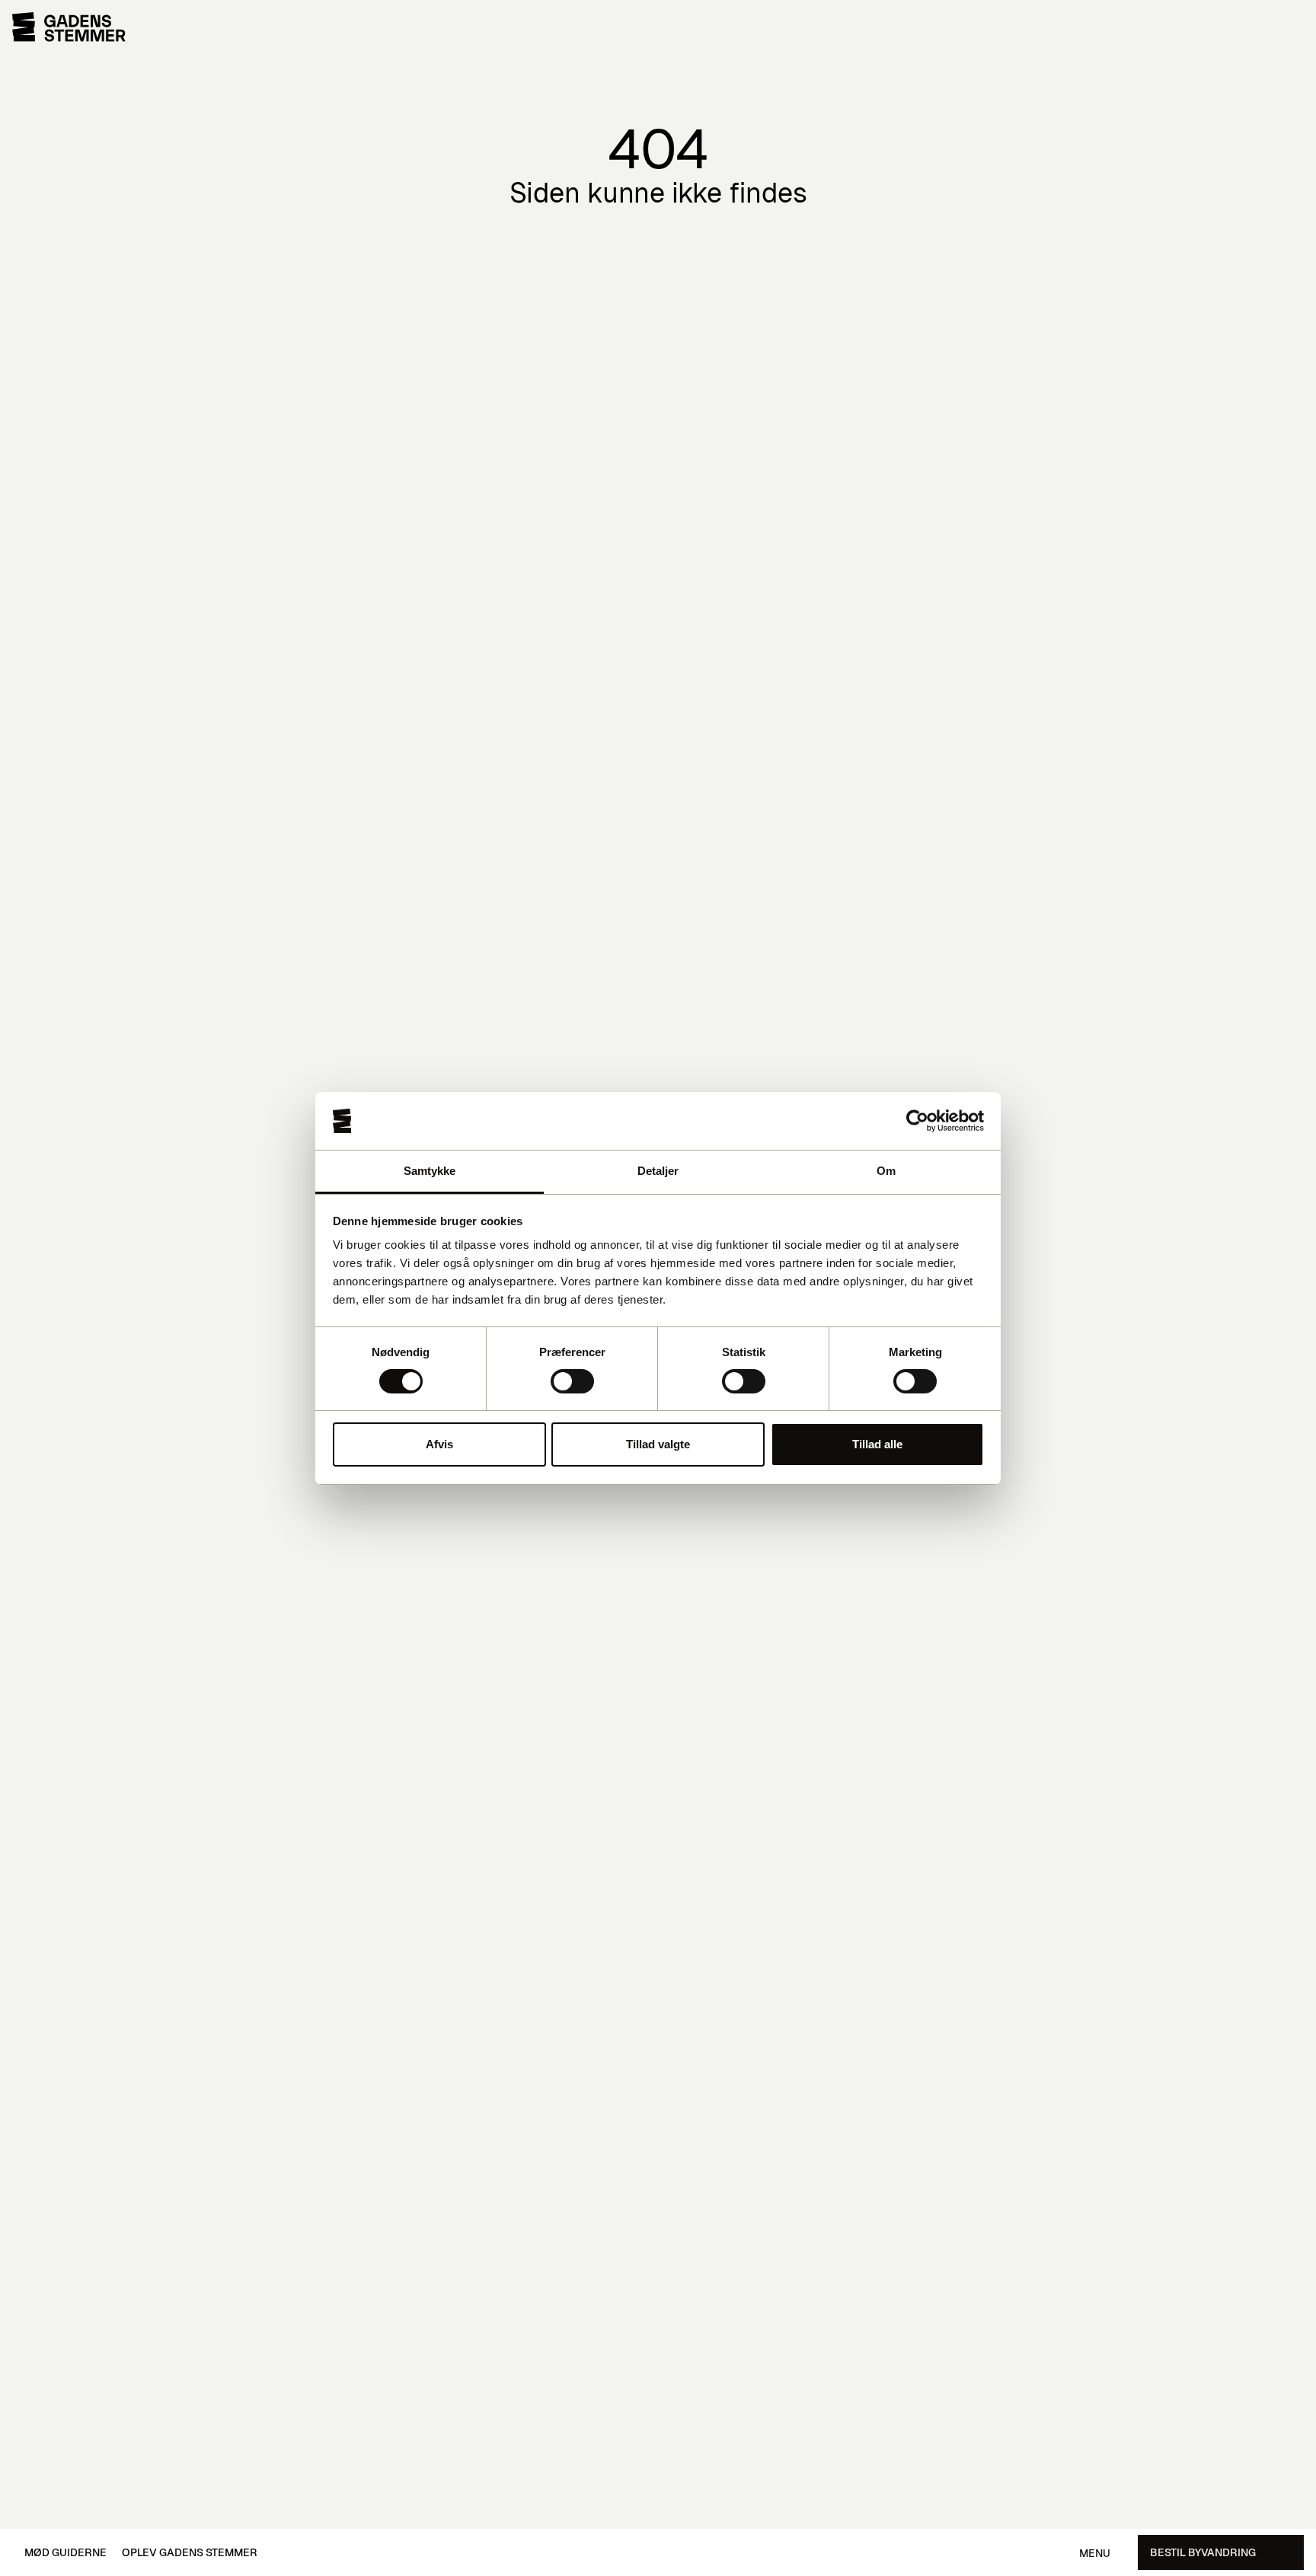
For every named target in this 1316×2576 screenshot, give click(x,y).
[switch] (572, 1381)
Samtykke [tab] (430, 1171)
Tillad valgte (658, 1444)
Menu (1095, 2554)
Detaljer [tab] (658, 1171)
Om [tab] (886, 1171)
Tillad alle (877, 1444)
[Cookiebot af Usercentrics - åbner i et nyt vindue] (917, 1121)
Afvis (439, 1444)
